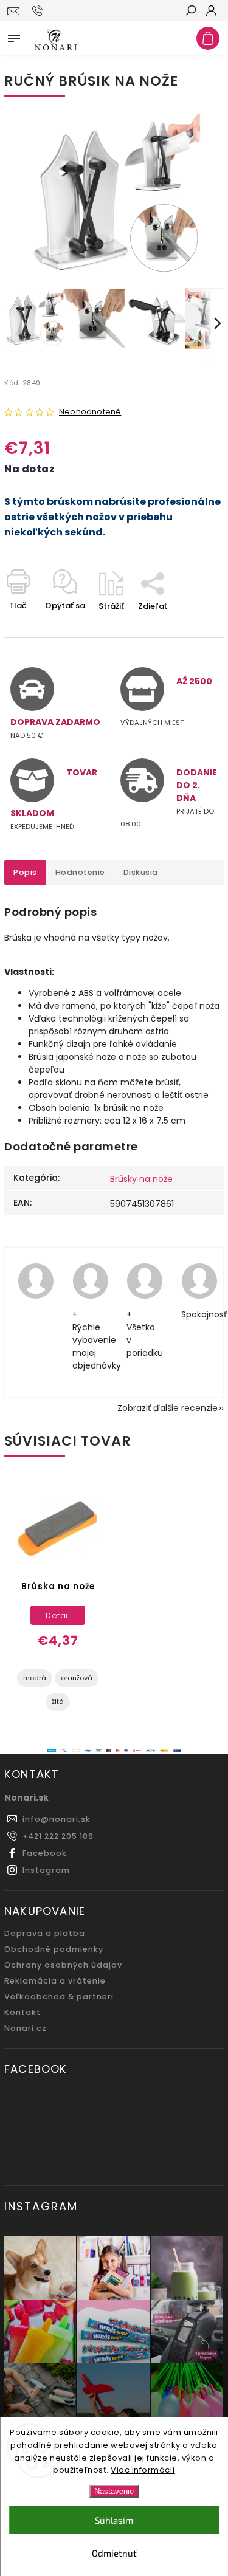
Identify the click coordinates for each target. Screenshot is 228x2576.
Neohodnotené (90, 412)
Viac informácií (143, 2470)
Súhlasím (114, 2520)
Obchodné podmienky (54, 1949)
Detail (58, 1616)
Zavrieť (190, 627)
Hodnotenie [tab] (80, 872)
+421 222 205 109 (58, 1836)
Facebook (45, 1853)
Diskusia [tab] (141, 872)
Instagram (46, 1870)
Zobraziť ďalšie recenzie (168, 1408)
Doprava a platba (45, 1933)
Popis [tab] (25, 872)
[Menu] (14, 36)
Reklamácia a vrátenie (55, 1981)
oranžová (77, 1678)
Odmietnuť (114, 2553)
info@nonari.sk (57, 1819)
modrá (35, 1678)
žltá (58, 1702)
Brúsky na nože (141, 1179)
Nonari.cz (26, 2028)
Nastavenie (114, 2491)
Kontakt (22, 2012)
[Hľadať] (190, 12)
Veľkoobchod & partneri (59, 1997)
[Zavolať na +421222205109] (39, 11)
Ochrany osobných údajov (63, 1965)
